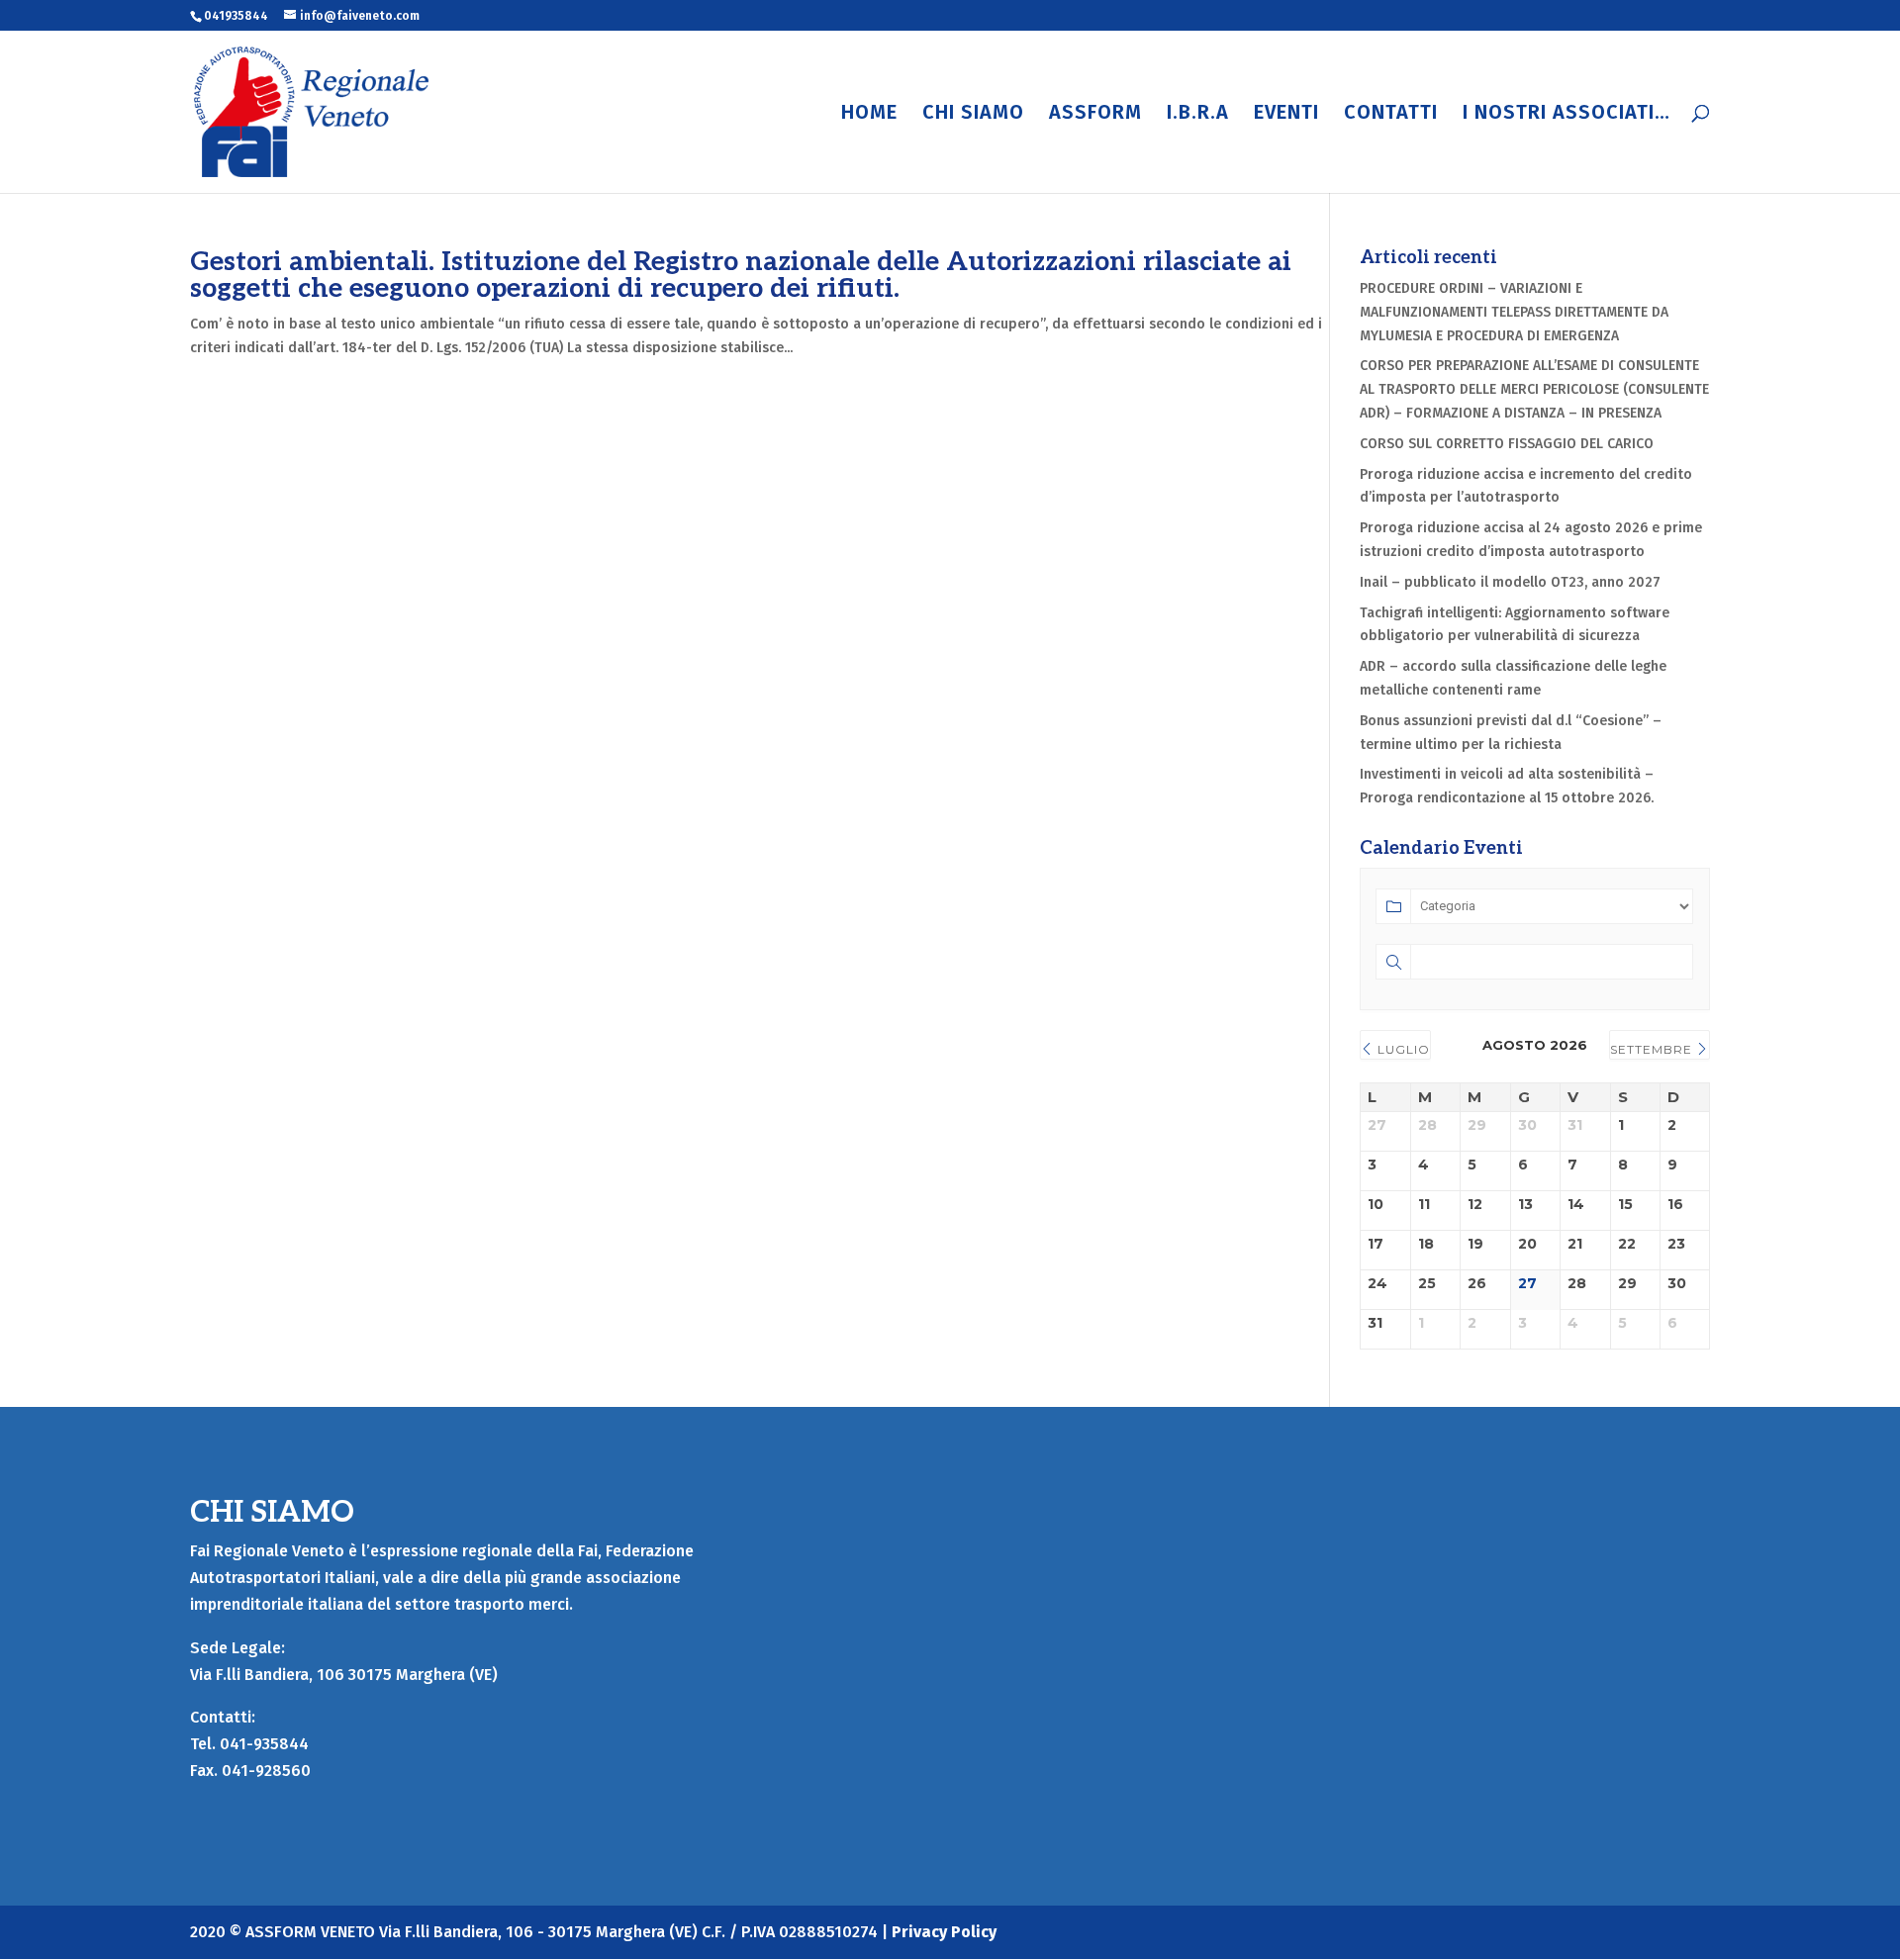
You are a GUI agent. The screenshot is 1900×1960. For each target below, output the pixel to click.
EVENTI (1286, 114)
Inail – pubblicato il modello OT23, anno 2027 (1510, 582)
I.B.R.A (1198, 114)
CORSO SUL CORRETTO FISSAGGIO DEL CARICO (1507, 444)
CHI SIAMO (973, 114)
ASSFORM (1095, 114)
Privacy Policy (944, 1932)
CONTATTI (1391, 114)
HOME (869, 114)
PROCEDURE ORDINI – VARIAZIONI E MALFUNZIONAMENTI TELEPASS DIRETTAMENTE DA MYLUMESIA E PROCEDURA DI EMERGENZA (1514, 312)
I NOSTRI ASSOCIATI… (1567, 114)
